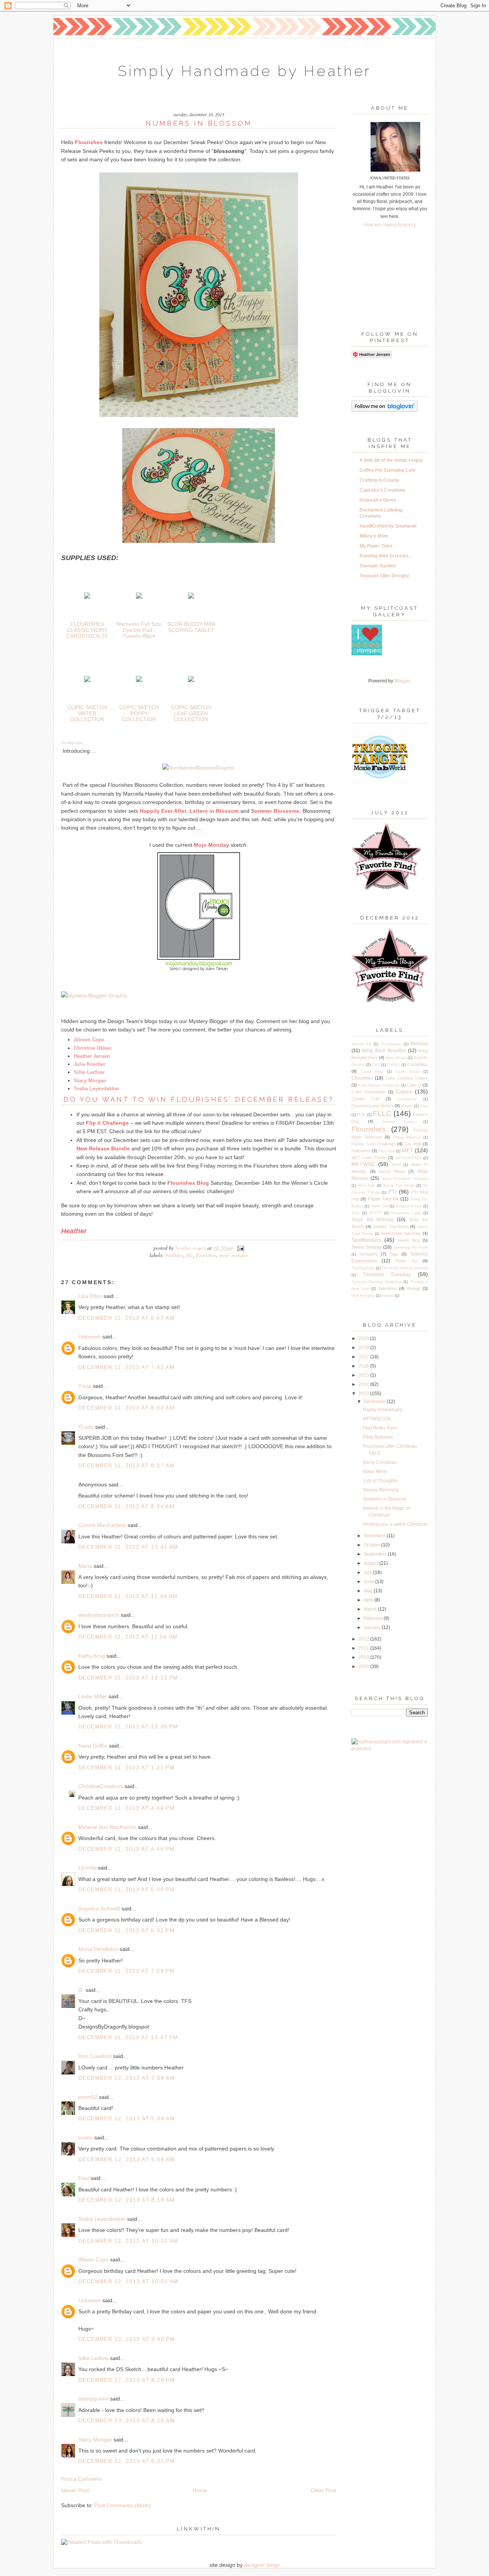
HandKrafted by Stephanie (388, 526)
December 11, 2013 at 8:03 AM (126, 1408)
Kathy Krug (92, 1656)
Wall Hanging (363, 1295)
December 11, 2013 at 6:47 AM (126, 1318)
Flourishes (206, 1255)
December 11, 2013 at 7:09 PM (126, 1971)
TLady (86, 1427)
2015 (364, 1375)
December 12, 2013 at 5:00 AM (127, 2118)
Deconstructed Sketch (372, 1106)
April (369, 1600)
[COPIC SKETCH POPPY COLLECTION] (139, 680)
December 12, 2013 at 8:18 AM (127, 2200)
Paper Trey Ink (384, 1199)
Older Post (323, 2490)
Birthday (174, 1255)
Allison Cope (93, 2259)
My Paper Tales (376, 546)
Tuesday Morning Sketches (376, 1282)
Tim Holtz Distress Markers (405, 1268)
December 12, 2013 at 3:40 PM (127, 2339)
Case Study (408, 1071)
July (368, 1572)
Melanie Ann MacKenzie (107, 1827)
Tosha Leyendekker (102, 2219)
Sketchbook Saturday (401, 1233)
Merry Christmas (380, 1462)
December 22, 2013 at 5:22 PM (127, 2461)
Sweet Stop (409, 1240)
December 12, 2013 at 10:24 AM (129, 2241)
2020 (364, 1338)
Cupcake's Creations (382, 490)
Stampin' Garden (378, 566)
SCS (355, 1213)
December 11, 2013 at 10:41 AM (128, 1547)
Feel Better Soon (380, 1428)
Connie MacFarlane (102, 1525)
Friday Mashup (407, 1137)
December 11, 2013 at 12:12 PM (128, 1678)
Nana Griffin (93, 1746)
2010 (364, 1657)
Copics (404, 1091)
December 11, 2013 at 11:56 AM (128, 1637)
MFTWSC (363, 1164)
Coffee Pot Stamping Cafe (388, 470)
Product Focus (409, 1206)
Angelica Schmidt (99, 1908)
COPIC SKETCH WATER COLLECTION (87, 713)
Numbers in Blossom (385, 1499)
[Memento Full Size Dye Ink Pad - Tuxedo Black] (139, 597)
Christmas (362, 1078)
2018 (364, 1348)
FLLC (190, 1255)
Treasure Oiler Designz (384, 576)
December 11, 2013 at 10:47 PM (128, 2037)
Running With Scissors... (386, 556)
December (375, 1402)
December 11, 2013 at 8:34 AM (126, 1506)
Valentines (388, 1288)
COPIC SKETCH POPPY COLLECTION (139, 713)
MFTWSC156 (377, 1419)
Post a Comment (81, 2479)
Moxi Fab (366, 1185)
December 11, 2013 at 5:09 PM (126, 1889)
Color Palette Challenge (379, 1085)
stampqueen (93, 2399)
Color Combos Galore (407, 1078)
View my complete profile (390, 225)
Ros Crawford (95, 2056)
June (369, 1582)
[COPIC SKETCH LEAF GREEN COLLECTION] (191, 680)
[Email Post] (239, 1248)
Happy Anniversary (383, 1410)
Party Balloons (378, 1437)
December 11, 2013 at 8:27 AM (126, 1465)
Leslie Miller (93, 1696)
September (376, 1554)
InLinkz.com (72, 743)
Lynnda (87, 1868)
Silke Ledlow (93, 2358)
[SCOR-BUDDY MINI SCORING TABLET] (191, 597)
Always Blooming (381, 1490)
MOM (396, 1165)
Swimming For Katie (410, 1247)
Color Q (414, 1085)
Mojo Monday (234, 1255)
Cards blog (372, 1071)
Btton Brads (396, 1058)
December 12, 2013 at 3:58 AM (127, 2078)
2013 (364, 1394)
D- (81, 1990)
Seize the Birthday (372, 1220)
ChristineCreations (101, 1786)
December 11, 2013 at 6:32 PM (126, 1930)
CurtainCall (407, 1099)
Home (200, 2490)
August (372, 1563)
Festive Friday (398, 1122)
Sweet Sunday (367, 1247)
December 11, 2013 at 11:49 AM (128, 1596)
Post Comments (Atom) (123, 2505)
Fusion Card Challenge (373, 1144)
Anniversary (391, 1044)
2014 (364, 1384)
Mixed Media (392, 1171)
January (373, 1627)
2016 (364, 1366)
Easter (407, 1106)
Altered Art (361, 1044)
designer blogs (262, 2565)
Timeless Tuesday (387, 1274)
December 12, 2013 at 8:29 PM (127, 2380)
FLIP (361, 1115)
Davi (84, 2178)
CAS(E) (393, 1065)
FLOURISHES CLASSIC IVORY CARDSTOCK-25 (87, 630)
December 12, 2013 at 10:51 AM (129, 2281)
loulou (86, 2137)
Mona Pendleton (98, 1949)
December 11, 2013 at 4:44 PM (126, 1808)
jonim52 (88, 2097)
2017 (364, 1357)
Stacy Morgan (95, 2440)
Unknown (90, 1337)
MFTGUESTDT (408, 1158)
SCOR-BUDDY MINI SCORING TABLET (191, 627)
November (375, 1536)
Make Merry (375, 1472)
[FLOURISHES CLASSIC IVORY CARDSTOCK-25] (87, 597)
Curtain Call (365, 1099)
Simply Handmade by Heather (244, 71)
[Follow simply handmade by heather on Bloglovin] (385, 410)
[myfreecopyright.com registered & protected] (390, 1749)
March (371, 1609)
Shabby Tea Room (390, 1226)
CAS (376, 1065)
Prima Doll (380, 1206)
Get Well (412, 1144)
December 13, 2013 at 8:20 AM (127, 2420)
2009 (364, 1666)
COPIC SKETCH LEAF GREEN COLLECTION (191, 713)
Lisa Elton (90, 1296)
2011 (364, 1648)
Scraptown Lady (406, 1213)
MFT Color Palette (369, 1158)
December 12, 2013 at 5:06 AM (127, 2159)
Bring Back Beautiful (384, 1051)
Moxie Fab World (399, 1185)
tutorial (388, 1295)
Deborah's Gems (378, 500)
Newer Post (75, 2490)
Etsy (424, 1106)
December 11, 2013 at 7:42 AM (126, 1367)
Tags (394, 1254)
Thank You (406, 1261)
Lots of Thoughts (380, 1481)
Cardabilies (418, 1064)
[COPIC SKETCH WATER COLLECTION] (87, 680)
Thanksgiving (363, 1268)
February (374, 1618)
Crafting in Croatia (379, 480)
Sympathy (368, 1254)
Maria (85, 1566)
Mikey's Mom (374, 536)
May (369, 1591)
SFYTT (375, 1213)
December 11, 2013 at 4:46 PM (126, 1849)
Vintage (413, 1288)
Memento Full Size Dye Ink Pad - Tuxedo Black (139, 630)
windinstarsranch (99, 1615)
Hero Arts (387, 1151)
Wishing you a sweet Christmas (395, 1524)
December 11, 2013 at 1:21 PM (126, 1767)
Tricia (86, 1386)
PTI (392, 1192)
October (372, 1545)
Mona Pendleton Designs (405, 1178)
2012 (364, 1639)
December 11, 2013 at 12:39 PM (128, 1727)
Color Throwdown (368, 1092)
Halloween (361, 1151)
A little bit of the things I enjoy (391, 460)
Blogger (402, 681)
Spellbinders (366, 1240)
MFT (408, 1150)
